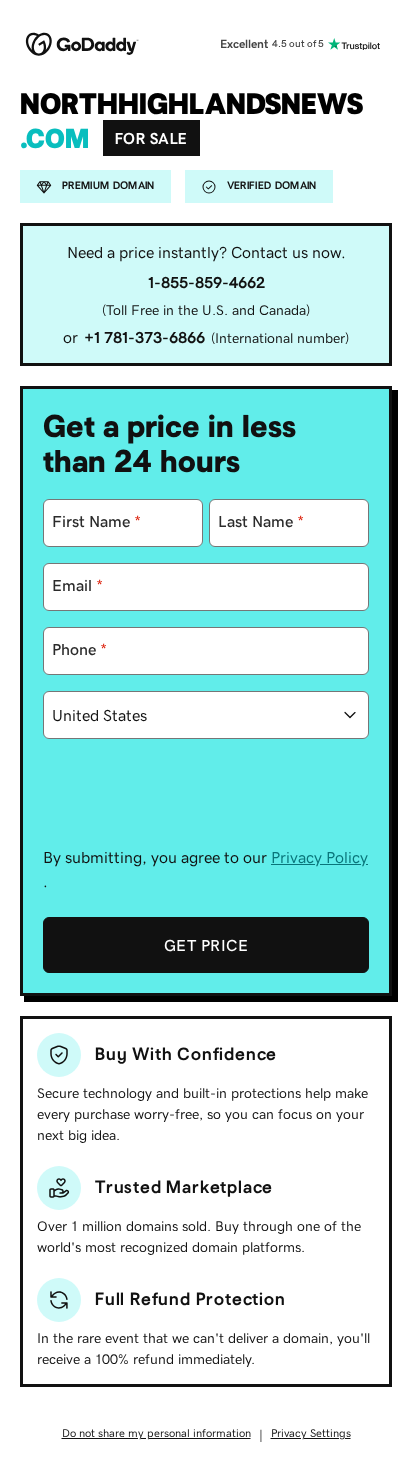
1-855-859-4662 (206, 282)
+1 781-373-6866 (144, 337)
